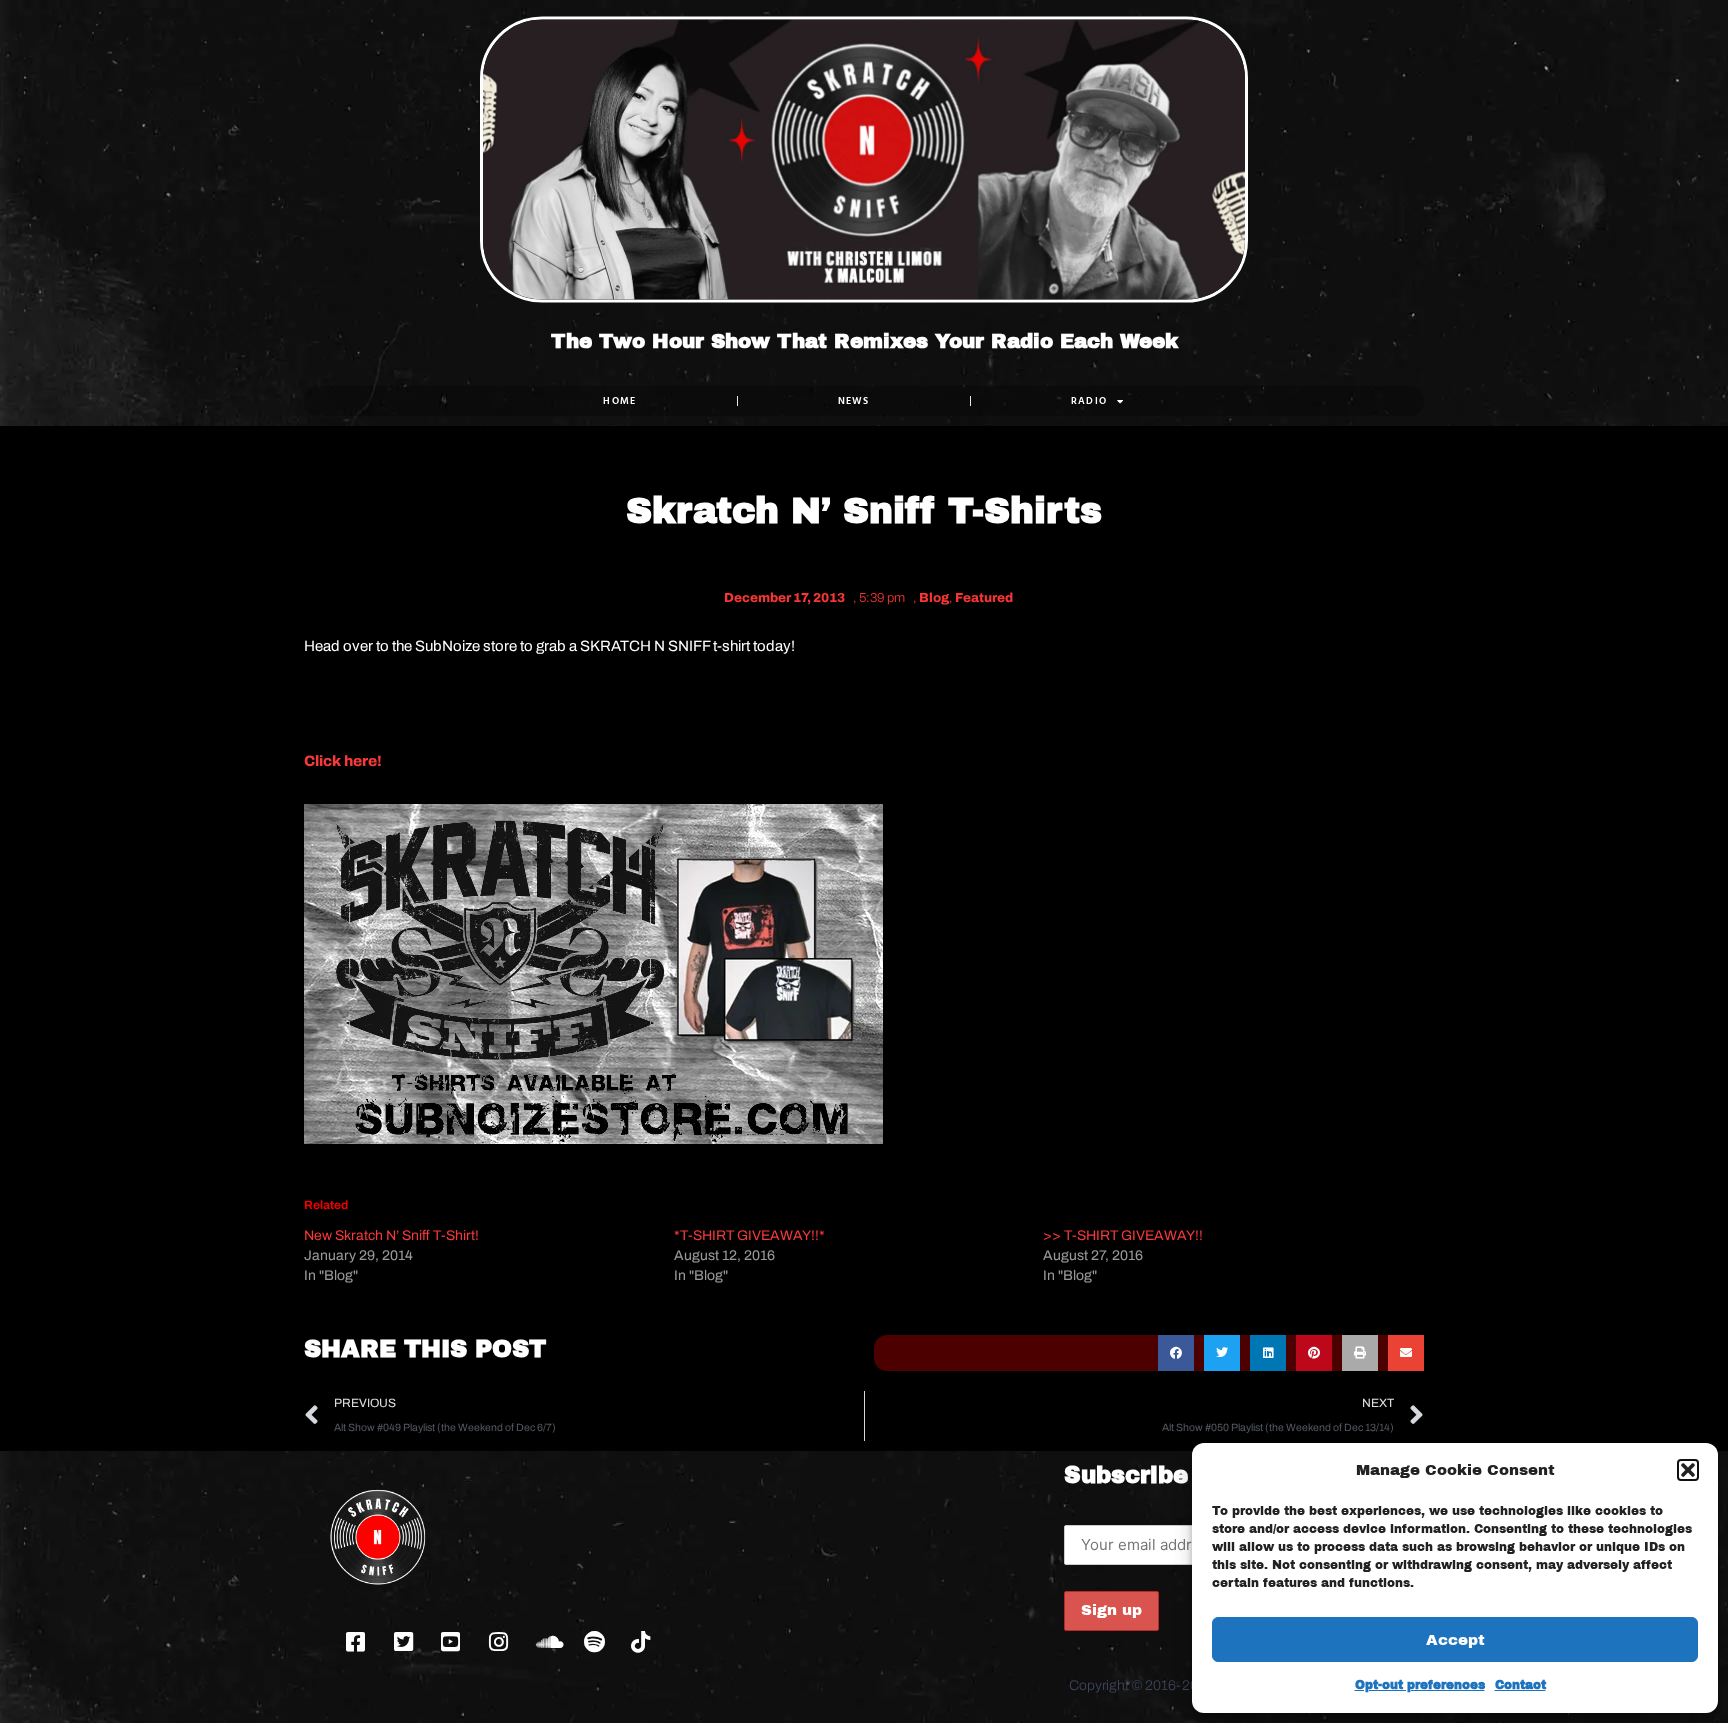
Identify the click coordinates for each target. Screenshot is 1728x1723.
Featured (984, 598)
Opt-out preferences (1420, 1685)
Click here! (343, 761)
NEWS (854, 400)
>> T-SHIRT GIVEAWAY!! (1123, 1235)
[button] (1688, 1470)
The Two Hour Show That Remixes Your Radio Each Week (864, 341)
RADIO (1089, 400)
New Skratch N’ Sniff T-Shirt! (391, 1235)
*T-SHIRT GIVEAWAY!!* (749, 1235)
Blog (934, 598)
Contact (1520, 1685)
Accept (1455, 1640)
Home (619, 400)
